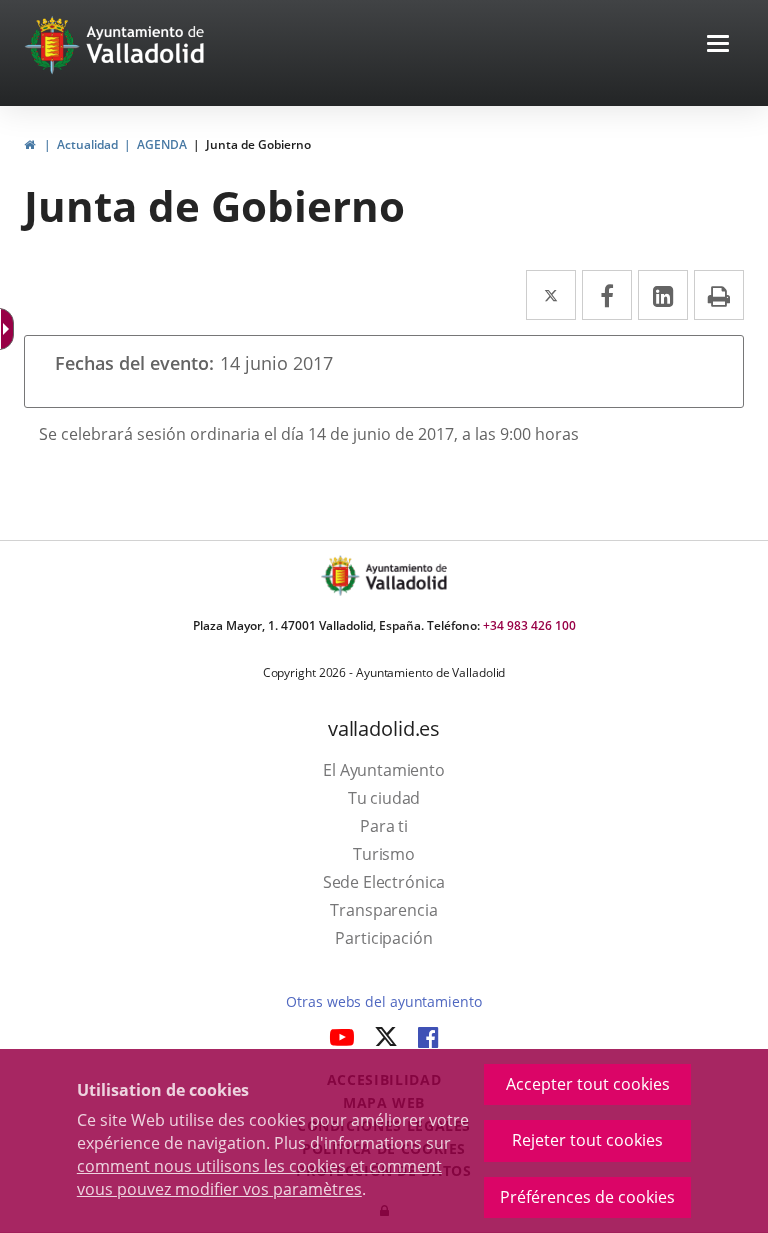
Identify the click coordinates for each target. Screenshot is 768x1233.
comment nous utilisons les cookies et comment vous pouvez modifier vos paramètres (259, 1177)
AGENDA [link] (162, 144)
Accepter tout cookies (588, 1084)
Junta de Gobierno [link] (258, 144)
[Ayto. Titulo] (405, 575)
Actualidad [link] (87, 144)
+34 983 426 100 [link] (529, 625)
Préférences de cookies (587, 1197)
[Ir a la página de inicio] (54, 45)
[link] (29, 144)
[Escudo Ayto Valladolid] (342, 575)
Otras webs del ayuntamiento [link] (383, 1001)
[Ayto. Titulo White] (146, 45)
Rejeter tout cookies (587, 1140)
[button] (718, 45)
